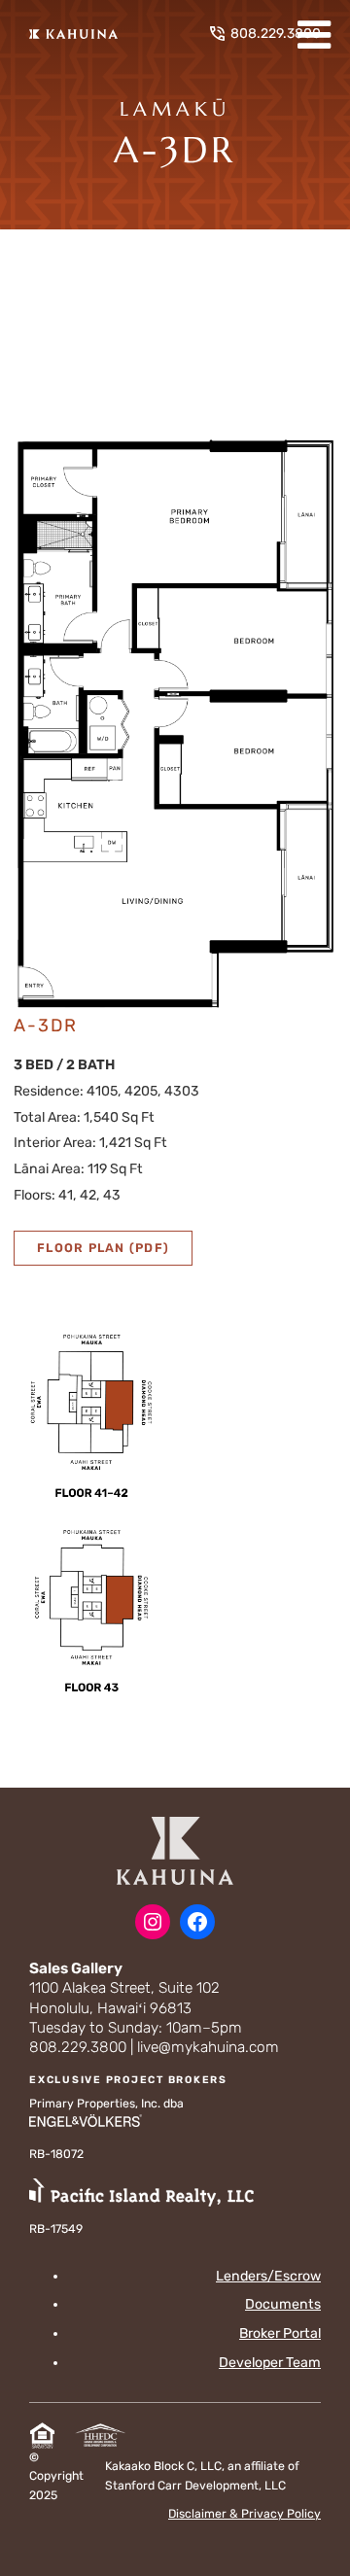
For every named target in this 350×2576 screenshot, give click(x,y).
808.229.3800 (276, 34)
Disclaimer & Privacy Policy (245, 2514)
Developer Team (270, 2363)
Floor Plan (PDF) (103, 1248)
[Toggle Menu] (314, 35)
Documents (283, 2304)
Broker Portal (280, 2333)
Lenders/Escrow (268, 2276)
